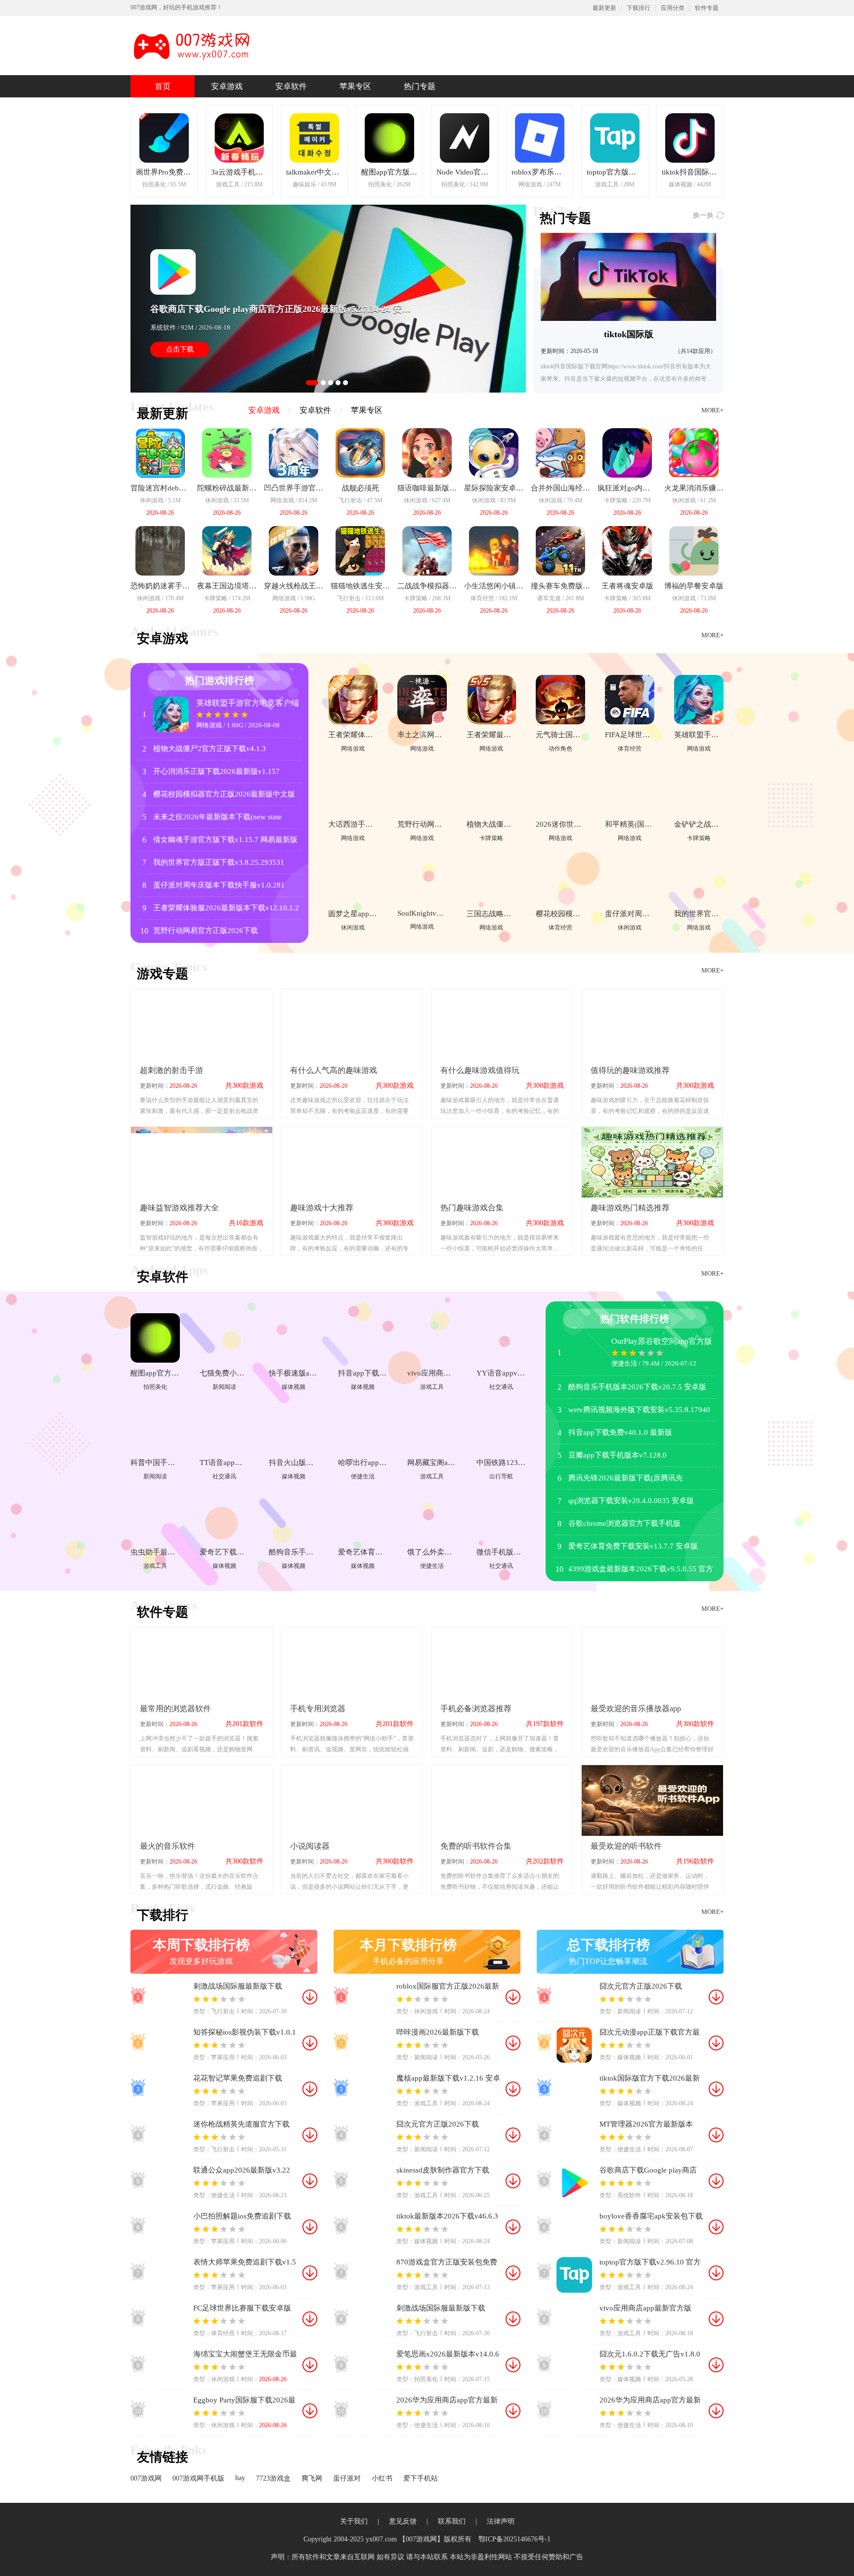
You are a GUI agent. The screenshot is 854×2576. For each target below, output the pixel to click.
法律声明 (501, 2521)
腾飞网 (312, 2478)
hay (240, 2478)
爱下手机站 (421, 2478)
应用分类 (673, 8)
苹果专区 (355, 86)
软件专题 (707, 8)
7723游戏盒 (273, 2478)
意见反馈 (403, 2521)
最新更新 (604, 8)
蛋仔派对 (347, 2478)
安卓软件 (291, 86)
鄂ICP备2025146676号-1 (514, 2539)
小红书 (382, 2478)
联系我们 (452, 2521)
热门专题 (420, 86)
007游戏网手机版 (198, 2478)
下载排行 (639, 8)
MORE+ (712, 410)
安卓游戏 (227, 86)
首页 (163, 86)
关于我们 (354, 2521)
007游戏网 (146, 2478)
